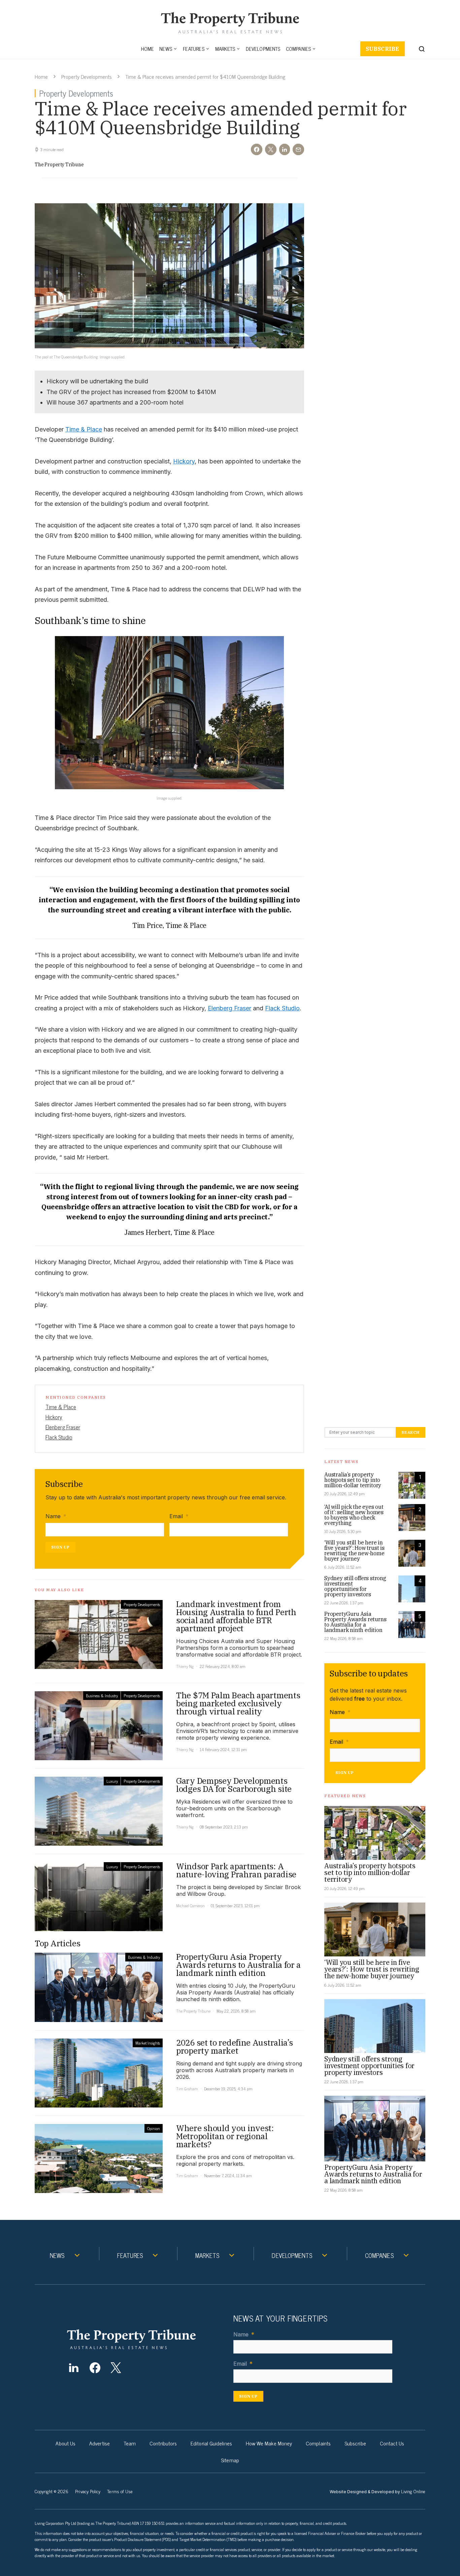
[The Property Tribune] (144, 2339)
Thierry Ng (185, 1666)
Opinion (154, 2128)
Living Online (413, 2491)
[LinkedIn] (74, 2368)
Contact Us (392, 2443)
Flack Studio (282, 1008)
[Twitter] (116, 2368)
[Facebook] (95, 2368)
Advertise (100, 2443)
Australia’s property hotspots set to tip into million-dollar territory (353, 1480)
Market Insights (148, 2043)
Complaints (318, 2443)
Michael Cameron (190, 1906)
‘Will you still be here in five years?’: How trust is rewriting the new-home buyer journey (354, 1551)
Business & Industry (102, 1696)
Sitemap (230, 2460)
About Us (65, 2443)
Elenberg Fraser (229, 1008)
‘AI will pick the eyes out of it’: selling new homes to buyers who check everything (354, 1515)
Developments (263, 49)
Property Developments (87, 76)
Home (148, 49)
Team (130, 2443)
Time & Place (84, 429)
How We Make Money (269, 2443)
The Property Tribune (59, 165)
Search (410, 1432)
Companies (299, 49)
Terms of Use (120, 2491)
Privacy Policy (88, 2491)
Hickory (184, 461)
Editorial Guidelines (211, 2443)
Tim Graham (187, 2089)
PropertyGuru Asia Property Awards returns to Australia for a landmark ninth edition (355, 1622)
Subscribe (383, 49)
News (166, 49)
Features (194, 49)
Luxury (112, 1781)
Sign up (60, 1547)
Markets (225, 49)
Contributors (163, 2443)
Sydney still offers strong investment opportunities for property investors (355, 1586)
